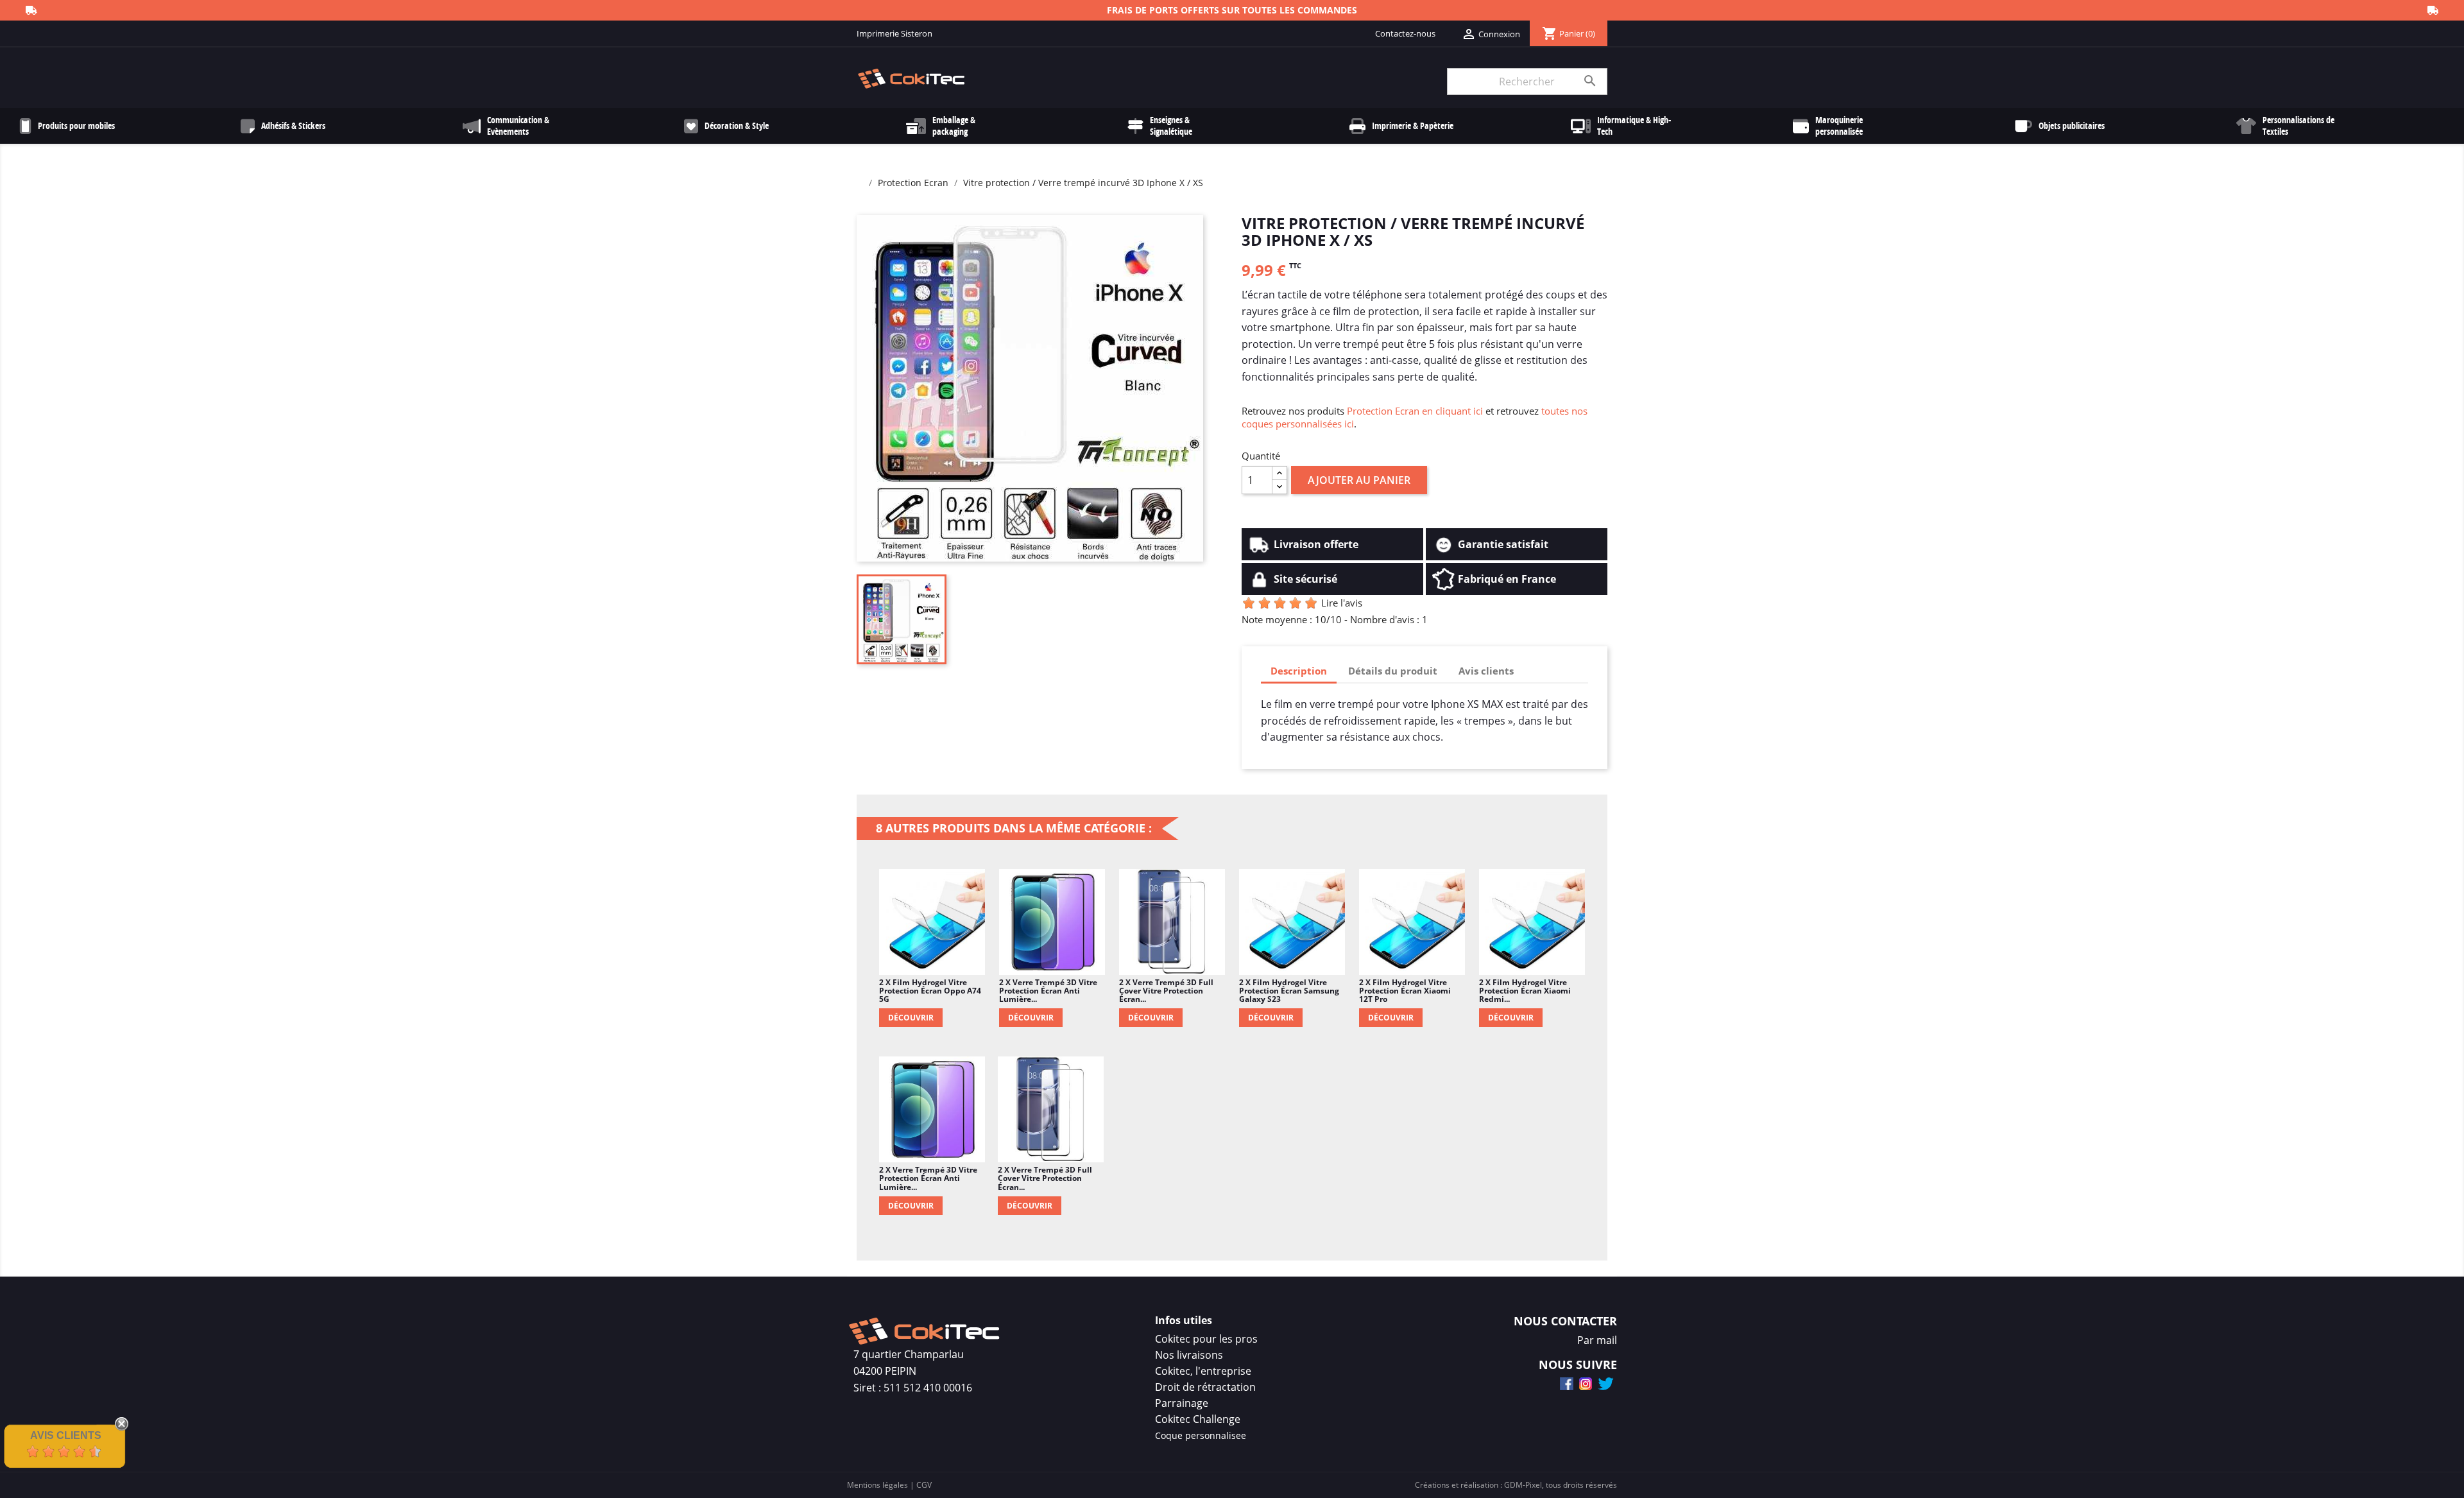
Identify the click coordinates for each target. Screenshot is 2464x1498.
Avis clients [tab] (1486, 671)
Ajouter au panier (1359, 480)
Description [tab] (1299, 671)
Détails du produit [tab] (1393, 671)
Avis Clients (66, 1435)
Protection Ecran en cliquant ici (1415, 411)
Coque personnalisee (1201, 1435)
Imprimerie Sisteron (894, 33)
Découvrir (911, 1018)
